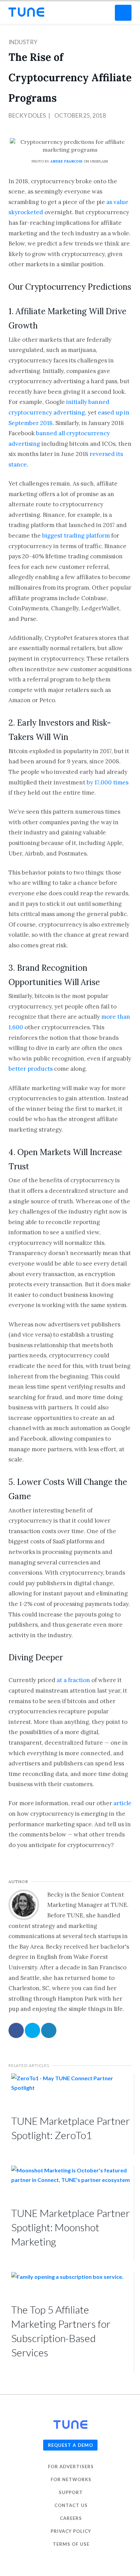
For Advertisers (71, 2467)
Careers (71, 2518)
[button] (123, 13)
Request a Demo (71, 2445)
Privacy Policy (71, 2531)
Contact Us (71, 2505)
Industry (23, 42)
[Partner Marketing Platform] (26, 12)
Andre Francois (66, 161)
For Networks (71, 2479)
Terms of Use (71, 2544)
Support (71, 2492)
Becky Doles (27, 115)
